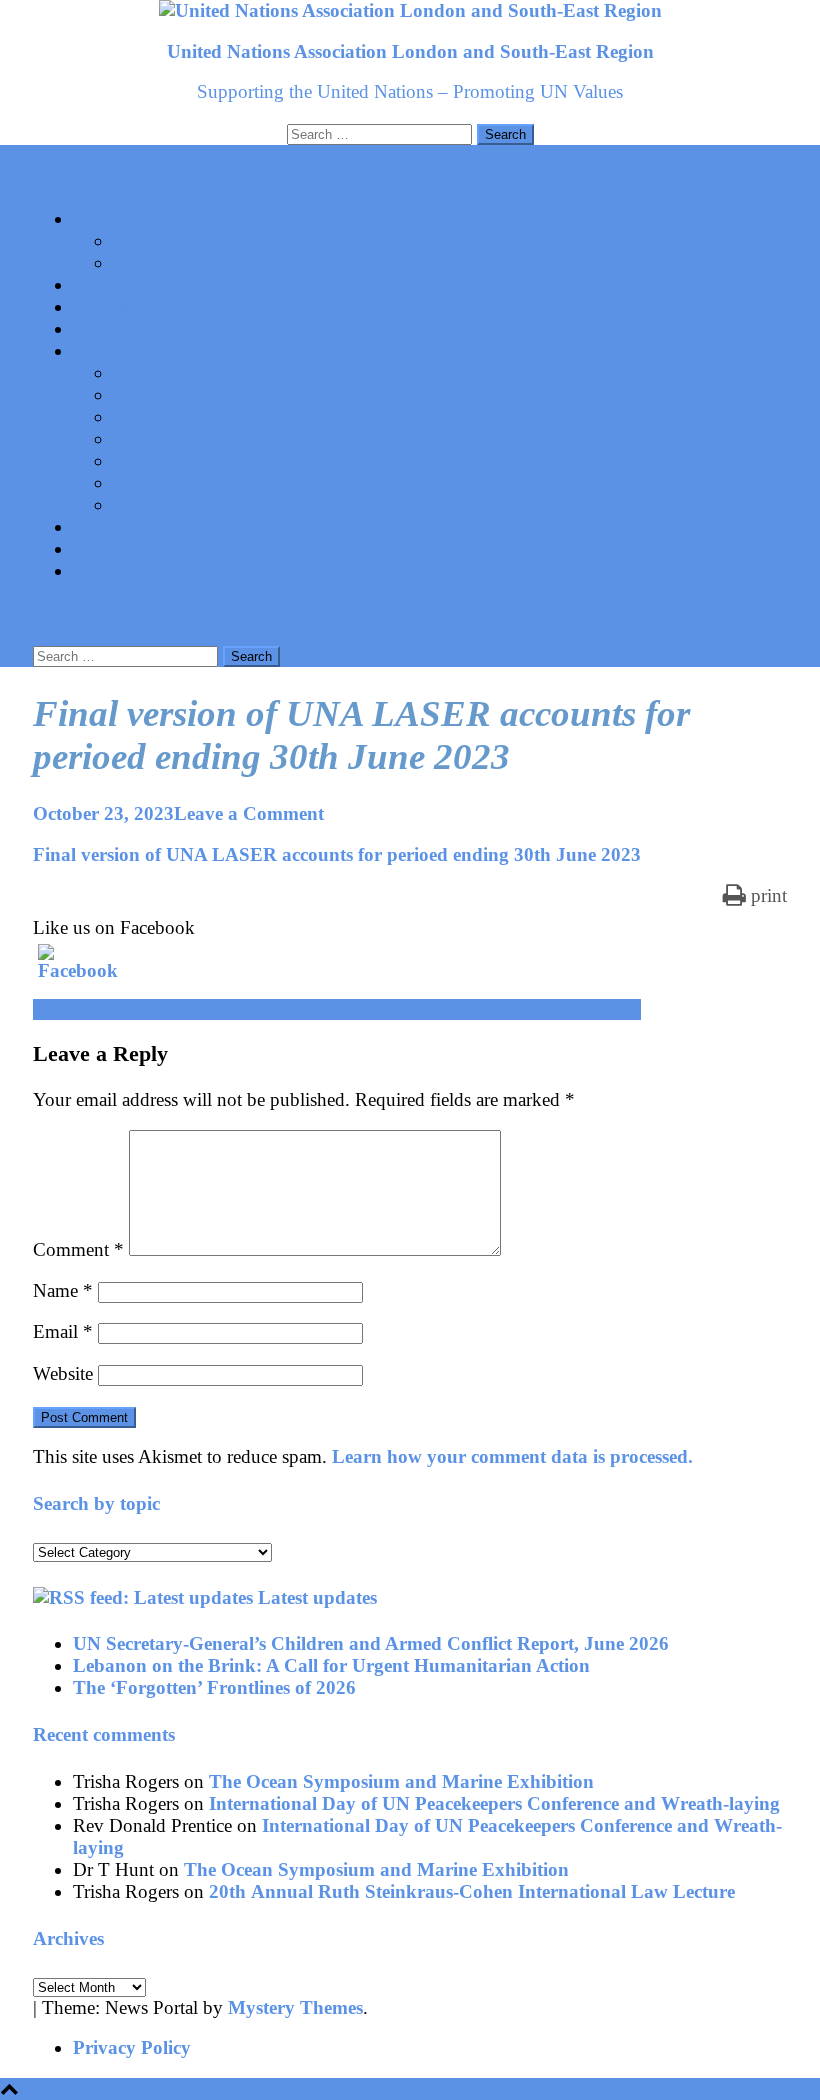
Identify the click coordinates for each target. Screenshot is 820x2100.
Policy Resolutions (147, 548)
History (103, 350)
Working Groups (143, 570)
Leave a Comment (249, 813)
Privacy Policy (132, 2047)
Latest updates (317, 1597)
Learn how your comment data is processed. (512, 1456)
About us (110, 218)
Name (63, 1290)
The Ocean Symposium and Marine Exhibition (401, 1781)
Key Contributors (185, 504)
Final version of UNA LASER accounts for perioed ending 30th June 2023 (337, 854)
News (94, 284)
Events (100, 306)
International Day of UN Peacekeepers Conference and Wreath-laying (494, 1803)
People (140, 262)
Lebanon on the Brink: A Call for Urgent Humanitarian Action (331, 1665)
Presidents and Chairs (203, 482)
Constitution (164, 372)
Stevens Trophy (177, 438)
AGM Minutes (172, 394)
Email (63, 1331)
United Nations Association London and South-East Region (410, 51)
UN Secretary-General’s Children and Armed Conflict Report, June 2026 (371, 1643)
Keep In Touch (133, 526)
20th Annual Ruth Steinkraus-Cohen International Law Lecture (472, 1891)
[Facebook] (63, 969)
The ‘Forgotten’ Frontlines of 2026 (214, 1687)
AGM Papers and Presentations (242, 416)
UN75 (137, 460)
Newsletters (118, 328)
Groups (144, 240)
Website (63, 1373)
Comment (78, 1249)
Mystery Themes (295, 2007)
